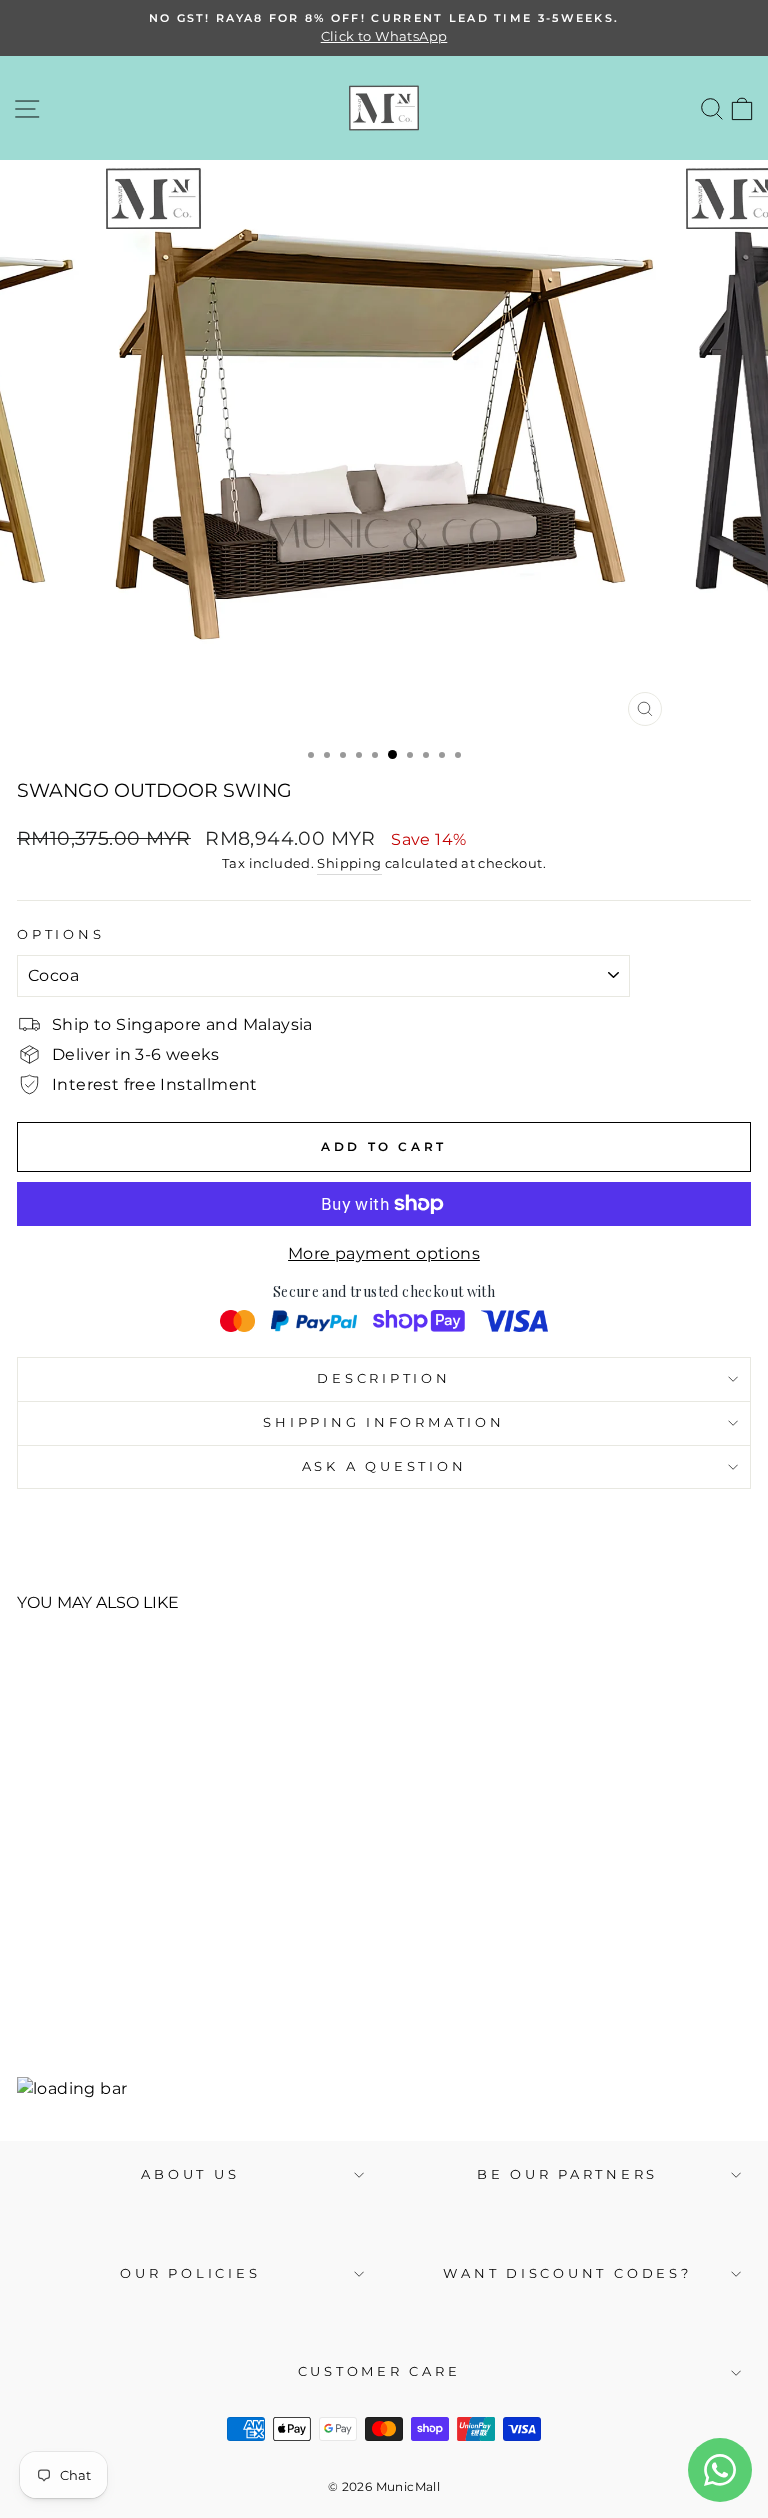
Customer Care (379, 2371)
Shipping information (383, 1422)
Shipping (349, 863)
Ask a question (384, 1466)
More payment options (384, 1253)
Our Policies (190, 2273)
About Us (190, 2174)
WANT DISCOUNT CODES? (567, 2273)
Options (60, 934)
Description (383, 1378)
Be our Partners (567, 2174)
